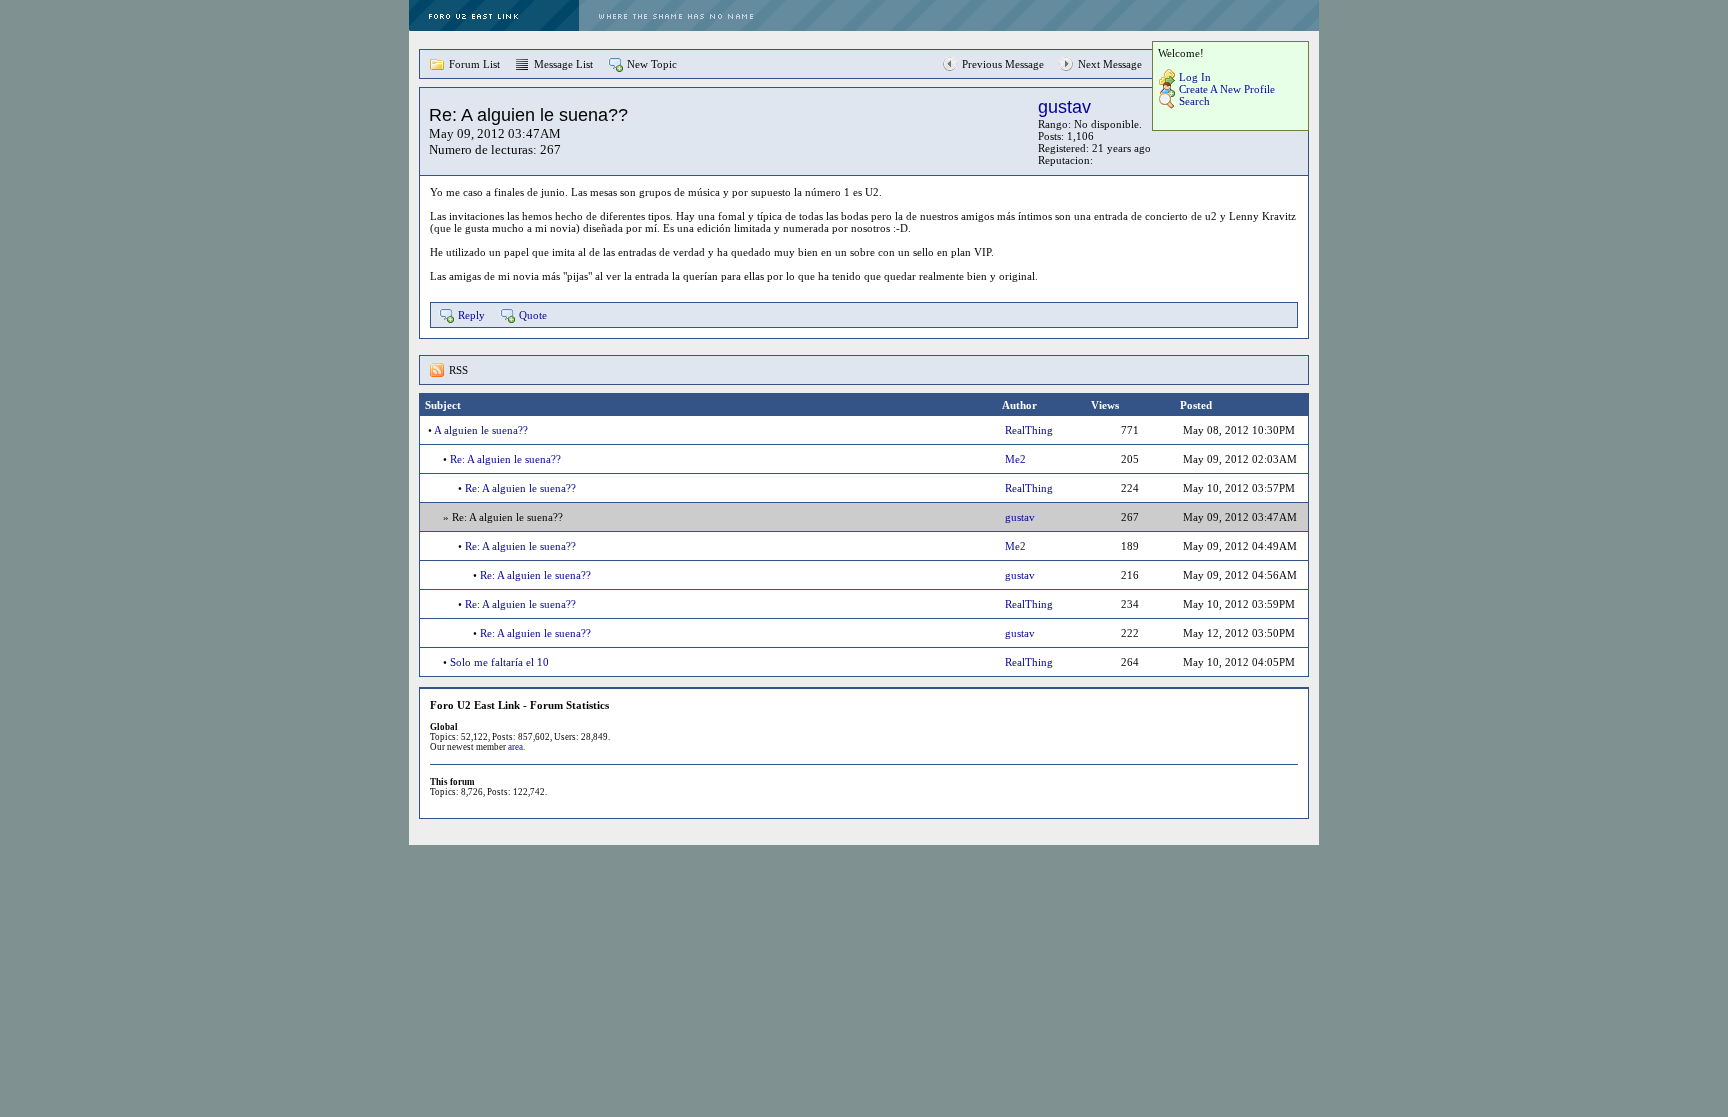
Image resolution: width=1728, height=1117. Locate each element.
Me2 (1015, 459)
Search (1194, 101)
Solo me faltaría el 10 (499, 662)
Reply (471, 315)
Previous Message (1003, 64)
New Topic (652, 64)
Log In (1195, 77)
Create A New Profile (1227, 89)
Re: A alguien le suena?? (505, 459)
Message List (563, 64)
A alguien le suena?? (481, 430)
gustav (1064, 107)
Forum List (474, 64)
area (515, 747)
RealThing (1029, 430)
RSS (458, 370)
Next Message (1110, 64)
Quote (533, 315)
